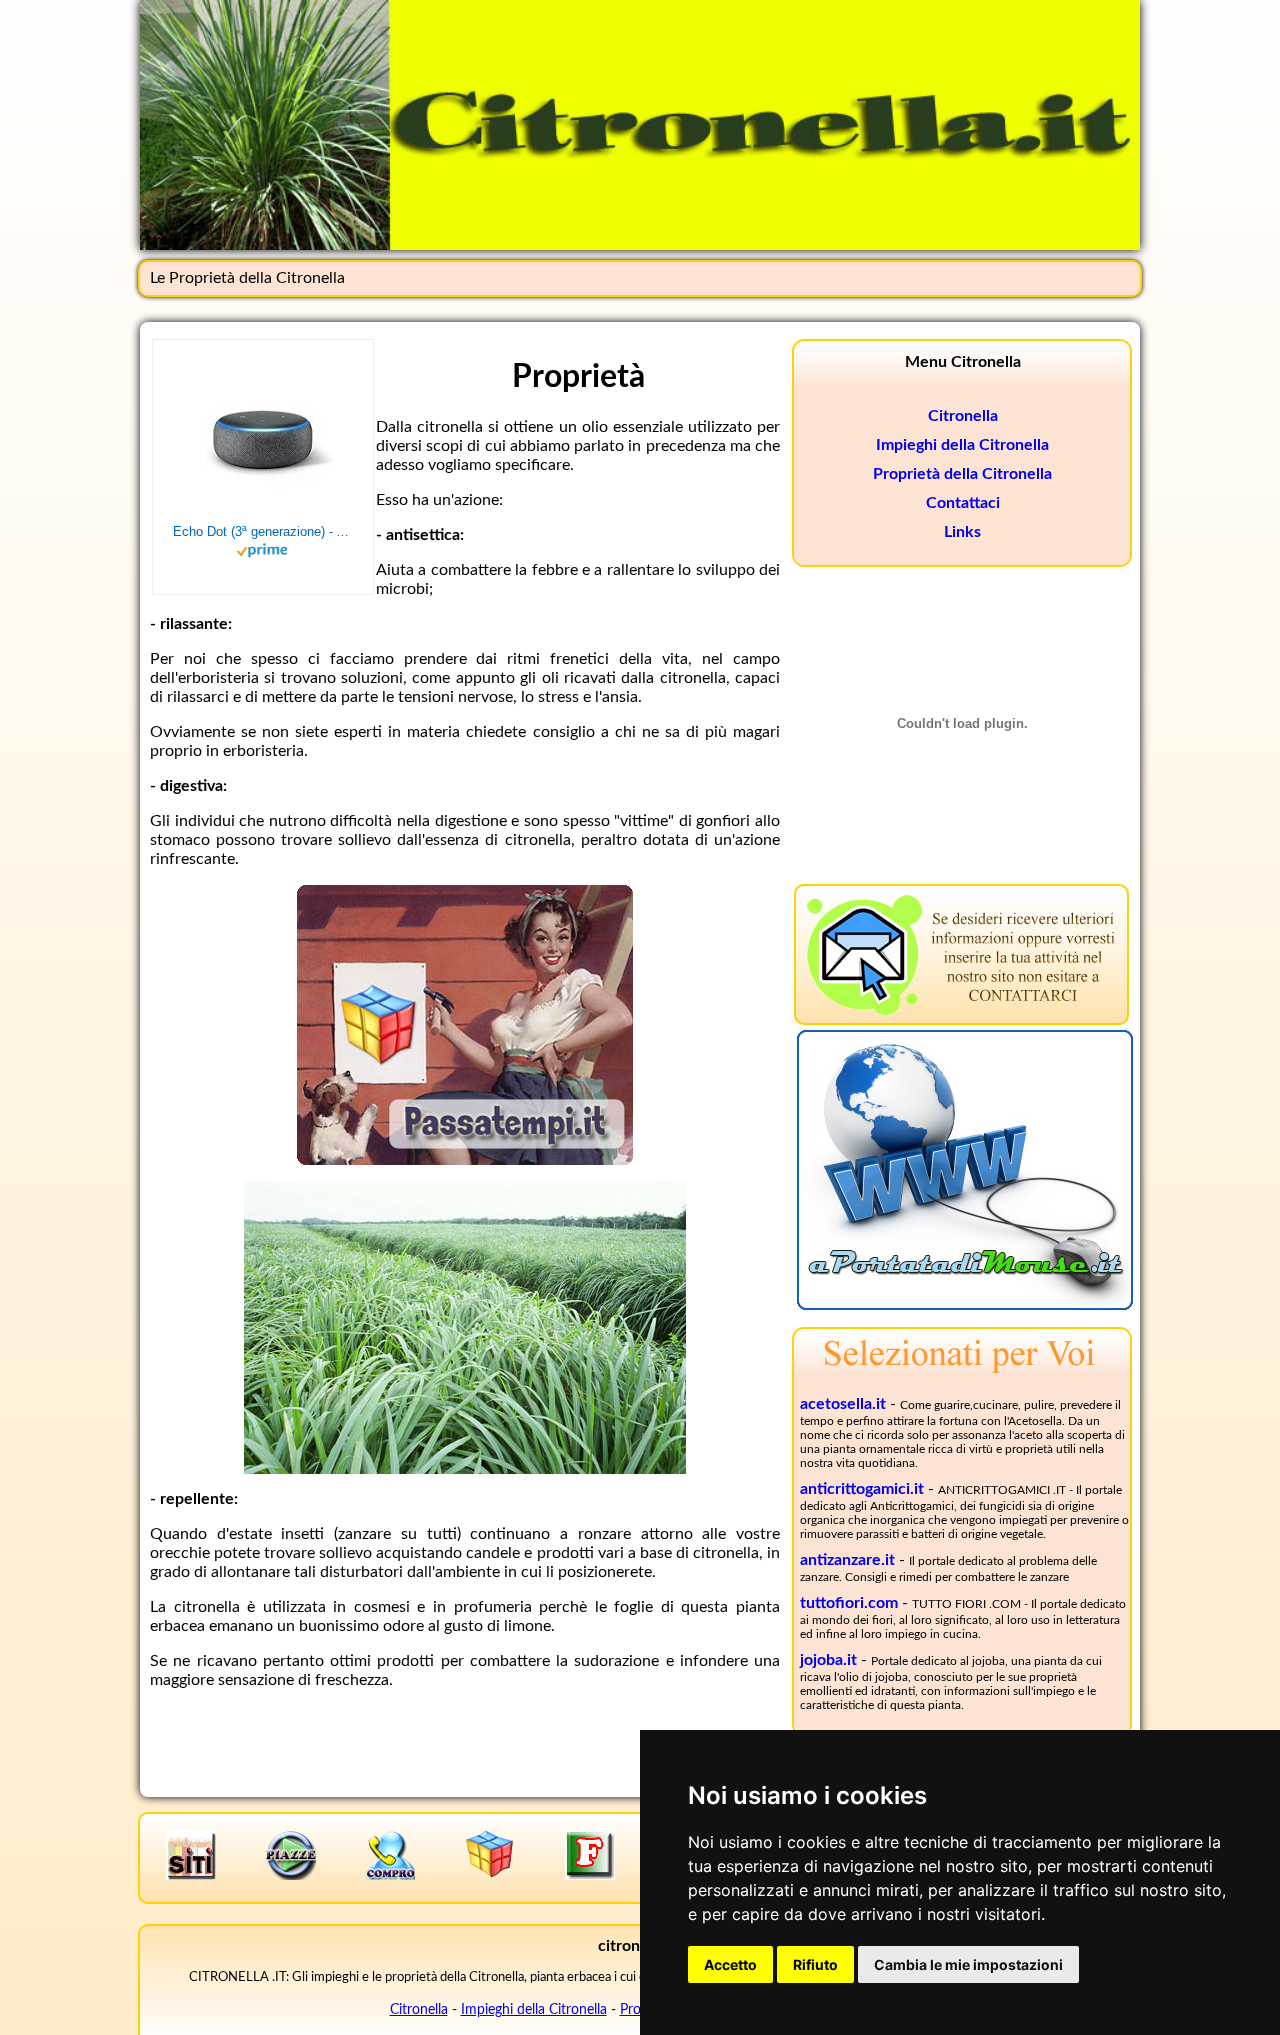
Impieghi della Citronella (962, 445)
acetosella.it (843, 1404)
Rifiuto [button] (815, 1964)
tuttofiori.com (849, 1603)
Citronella (963, 416)
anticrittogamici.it (862, 1489)
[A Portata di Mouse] (965, 1305)
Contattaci (963, 503)
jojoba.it (828, 1660)
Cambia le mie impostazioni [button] (968, 1964)
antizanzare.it (847, 1560)
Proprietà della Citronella (962, 474)
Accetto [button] (730, 1964)
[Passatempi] (465, 1160)
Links (962, 532)
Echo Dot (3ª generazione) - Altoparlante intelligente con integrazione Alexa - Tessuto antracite (263, 531)
